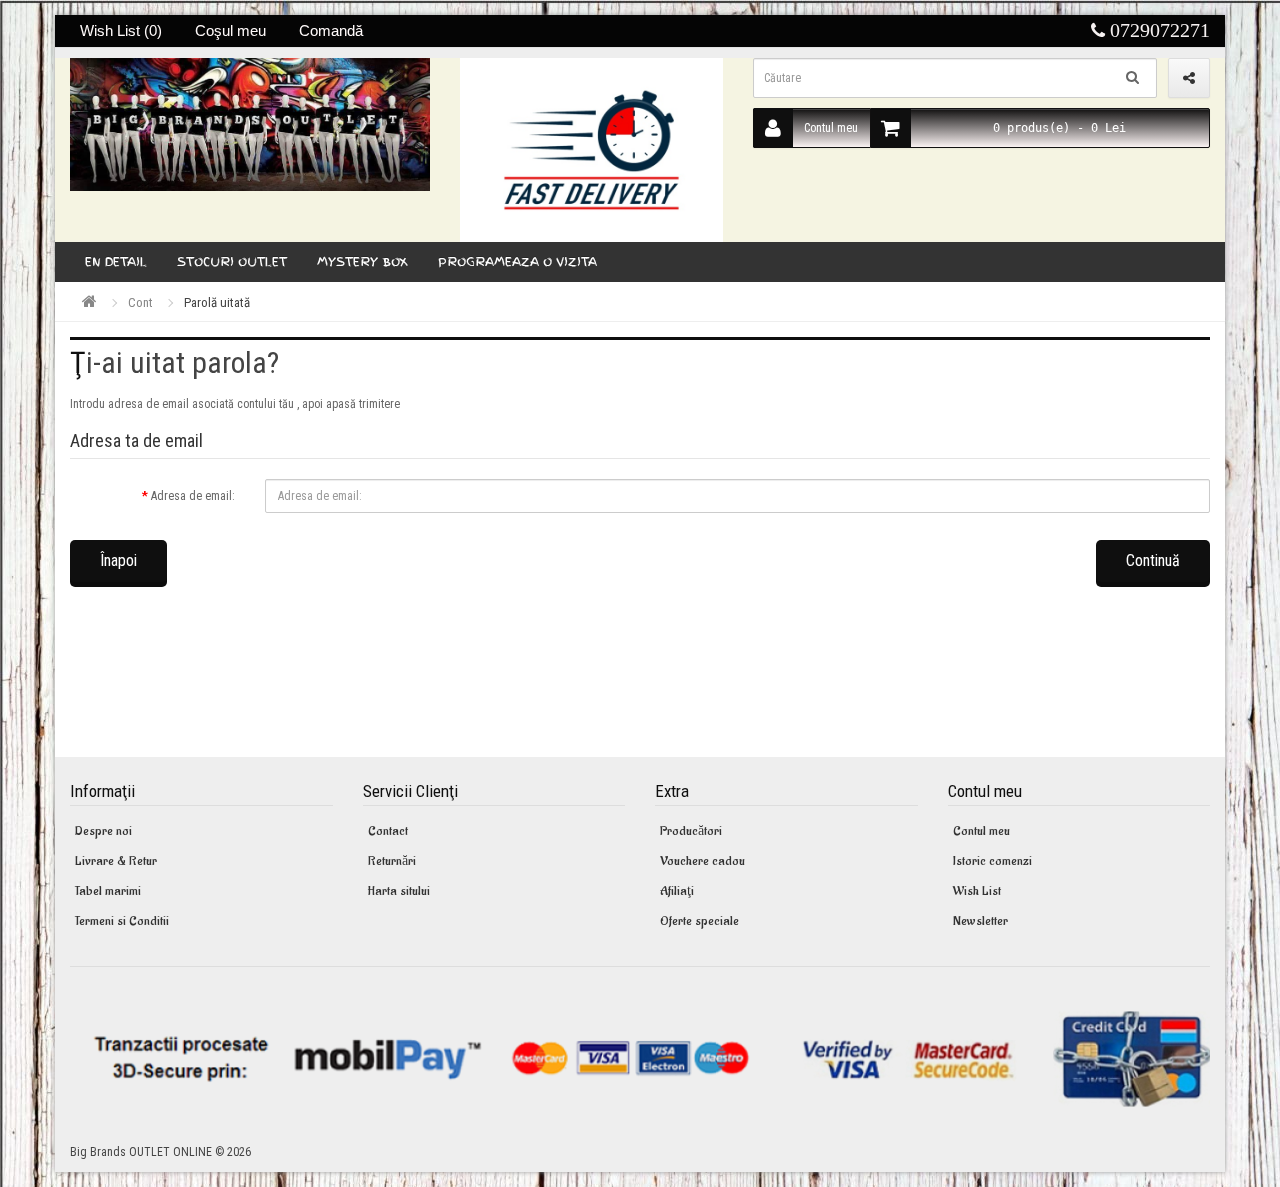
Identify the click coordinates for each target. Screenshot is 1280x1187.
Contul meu (831, 128)
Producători (691, 830)
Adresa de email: (193, 496)
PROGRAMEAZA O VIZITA (517, 262)
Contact (388, 830)
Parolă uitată (217, 302)
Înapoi (118, 560)
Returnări (392, 860)
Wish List (977, 890)
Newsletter (980, 920)
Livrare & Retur (116, 860)
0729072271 (1157, 30)
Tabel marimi (108, 890)
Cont (140, 302)
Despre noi (103, 830)
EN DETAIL (116, 262)
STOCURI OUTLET (232, 262)
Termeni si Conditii (122, 920)
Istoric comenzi (992, 860)
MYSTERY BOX (362, 262)
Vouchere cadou (702, 860)
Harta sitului (399, 890)
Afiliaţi (677, 890)
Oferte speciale (699, 920)
